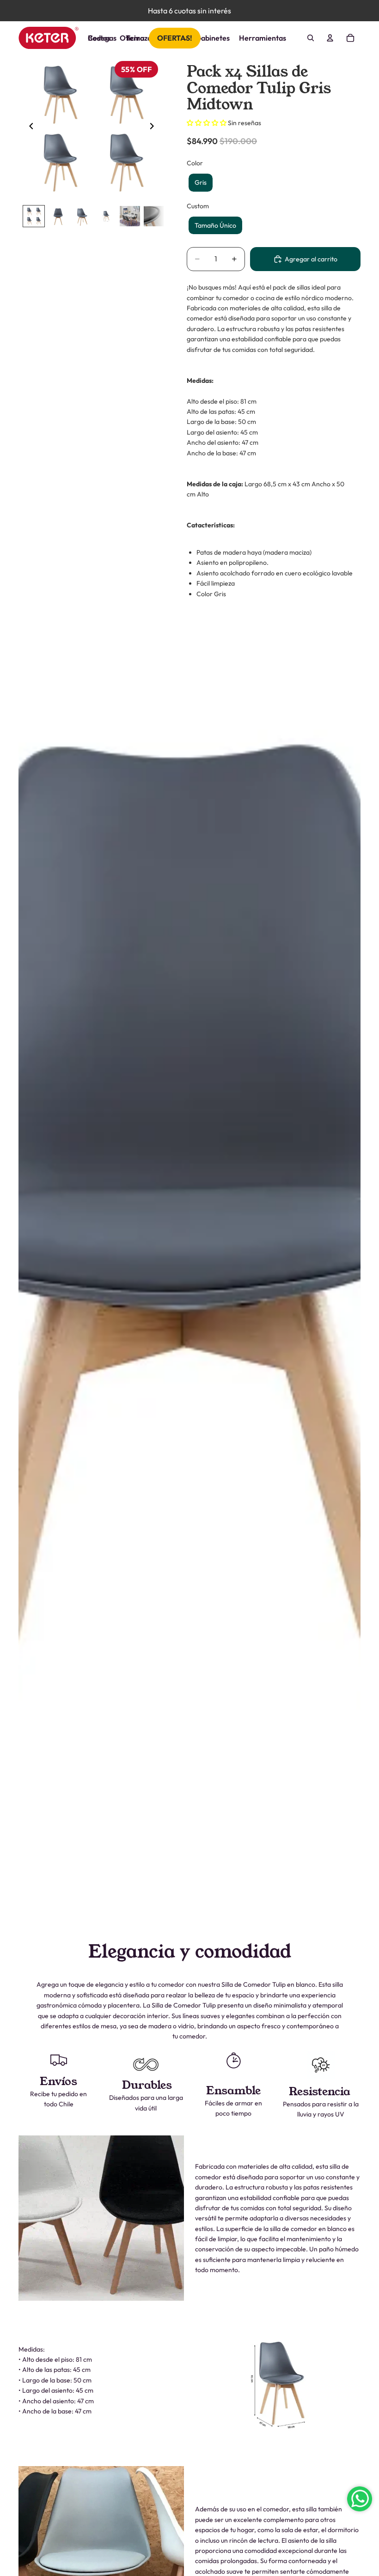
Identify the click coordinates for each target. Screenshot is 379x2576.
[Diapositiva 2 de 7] (58, 216)
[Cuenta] (330, 38)
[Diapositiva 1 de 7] (34, 216)
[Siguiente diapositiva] (154, 127)
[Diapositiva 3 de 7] (82, 216)
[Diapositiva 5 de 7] (130, 216)
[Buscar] (311, 38)
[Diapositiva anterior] (29, 127)
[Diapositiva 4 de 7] (106, 216)
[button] (207, 123)
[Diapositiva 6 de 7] (154, 216)
